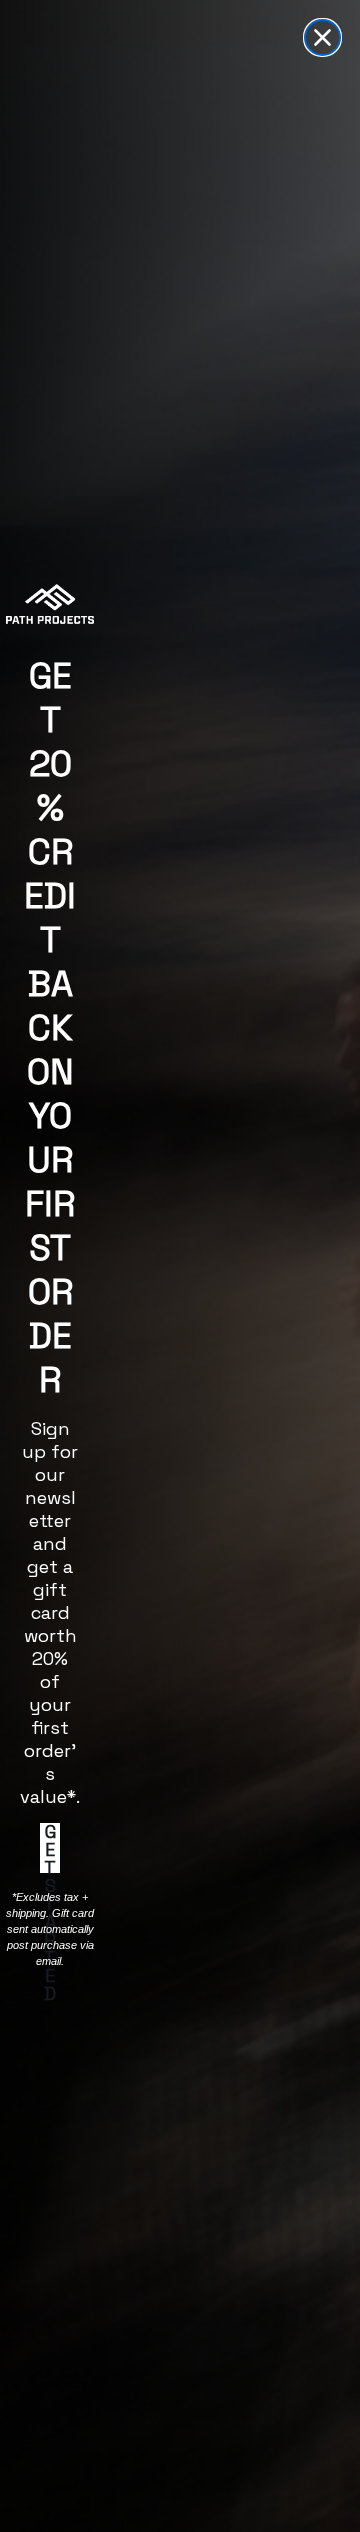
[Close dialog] (322, 37)
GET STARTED (50, 1848)
